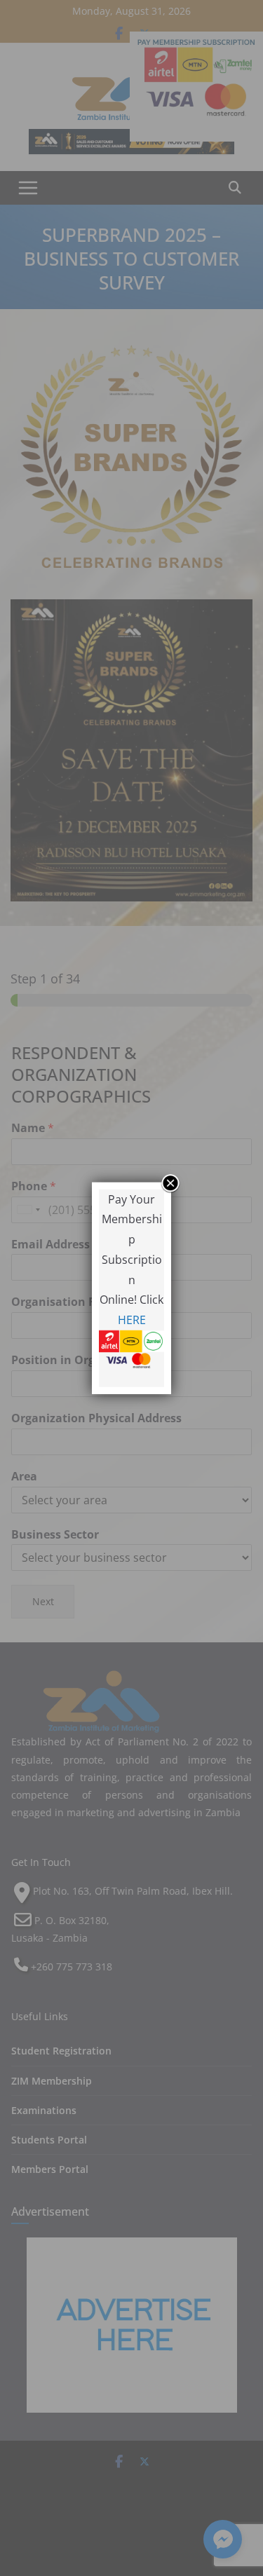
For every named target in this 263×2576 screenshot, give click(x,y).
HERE (132, 1320)
